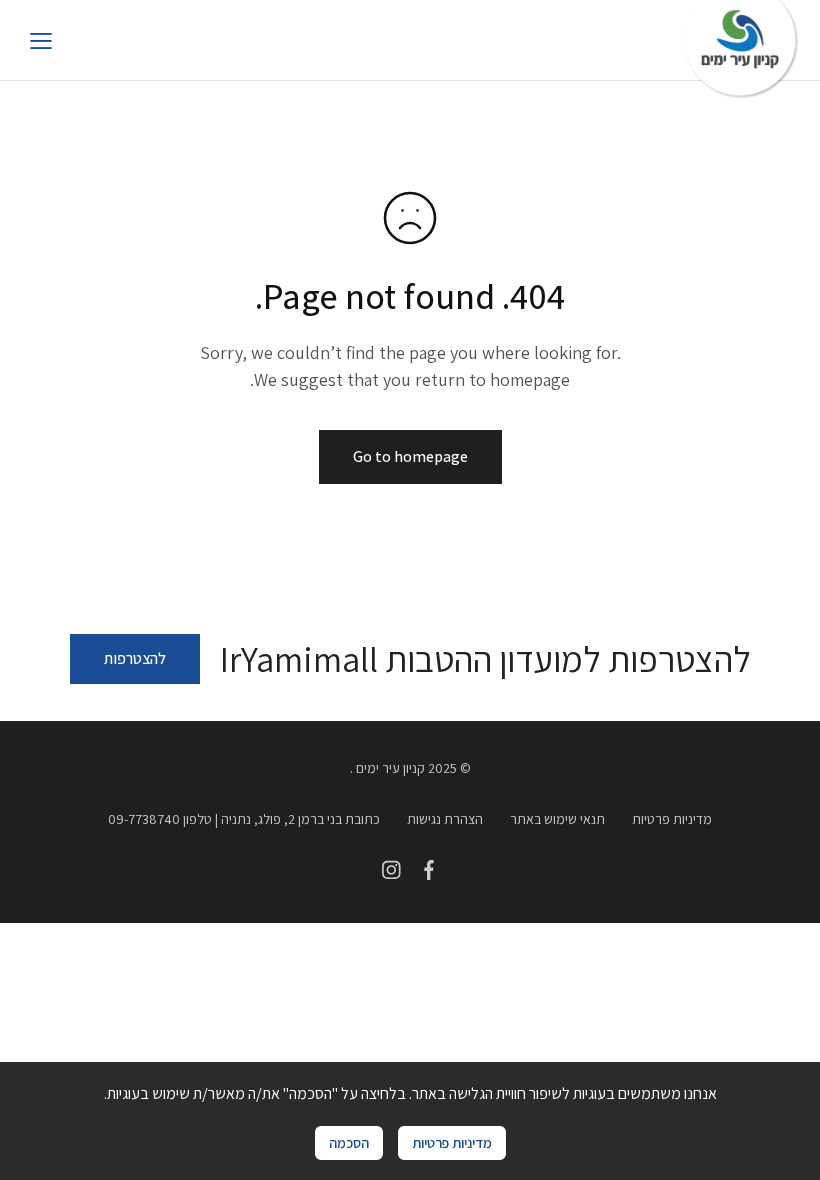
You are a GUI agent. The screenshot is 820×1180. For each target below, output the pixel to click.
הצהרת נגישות (445, 819)
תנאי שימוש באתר (557, 819)
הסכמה (349, 1142)
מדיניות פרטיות (672, 819)
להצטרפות (135, 658)
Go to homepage (410, 456)
